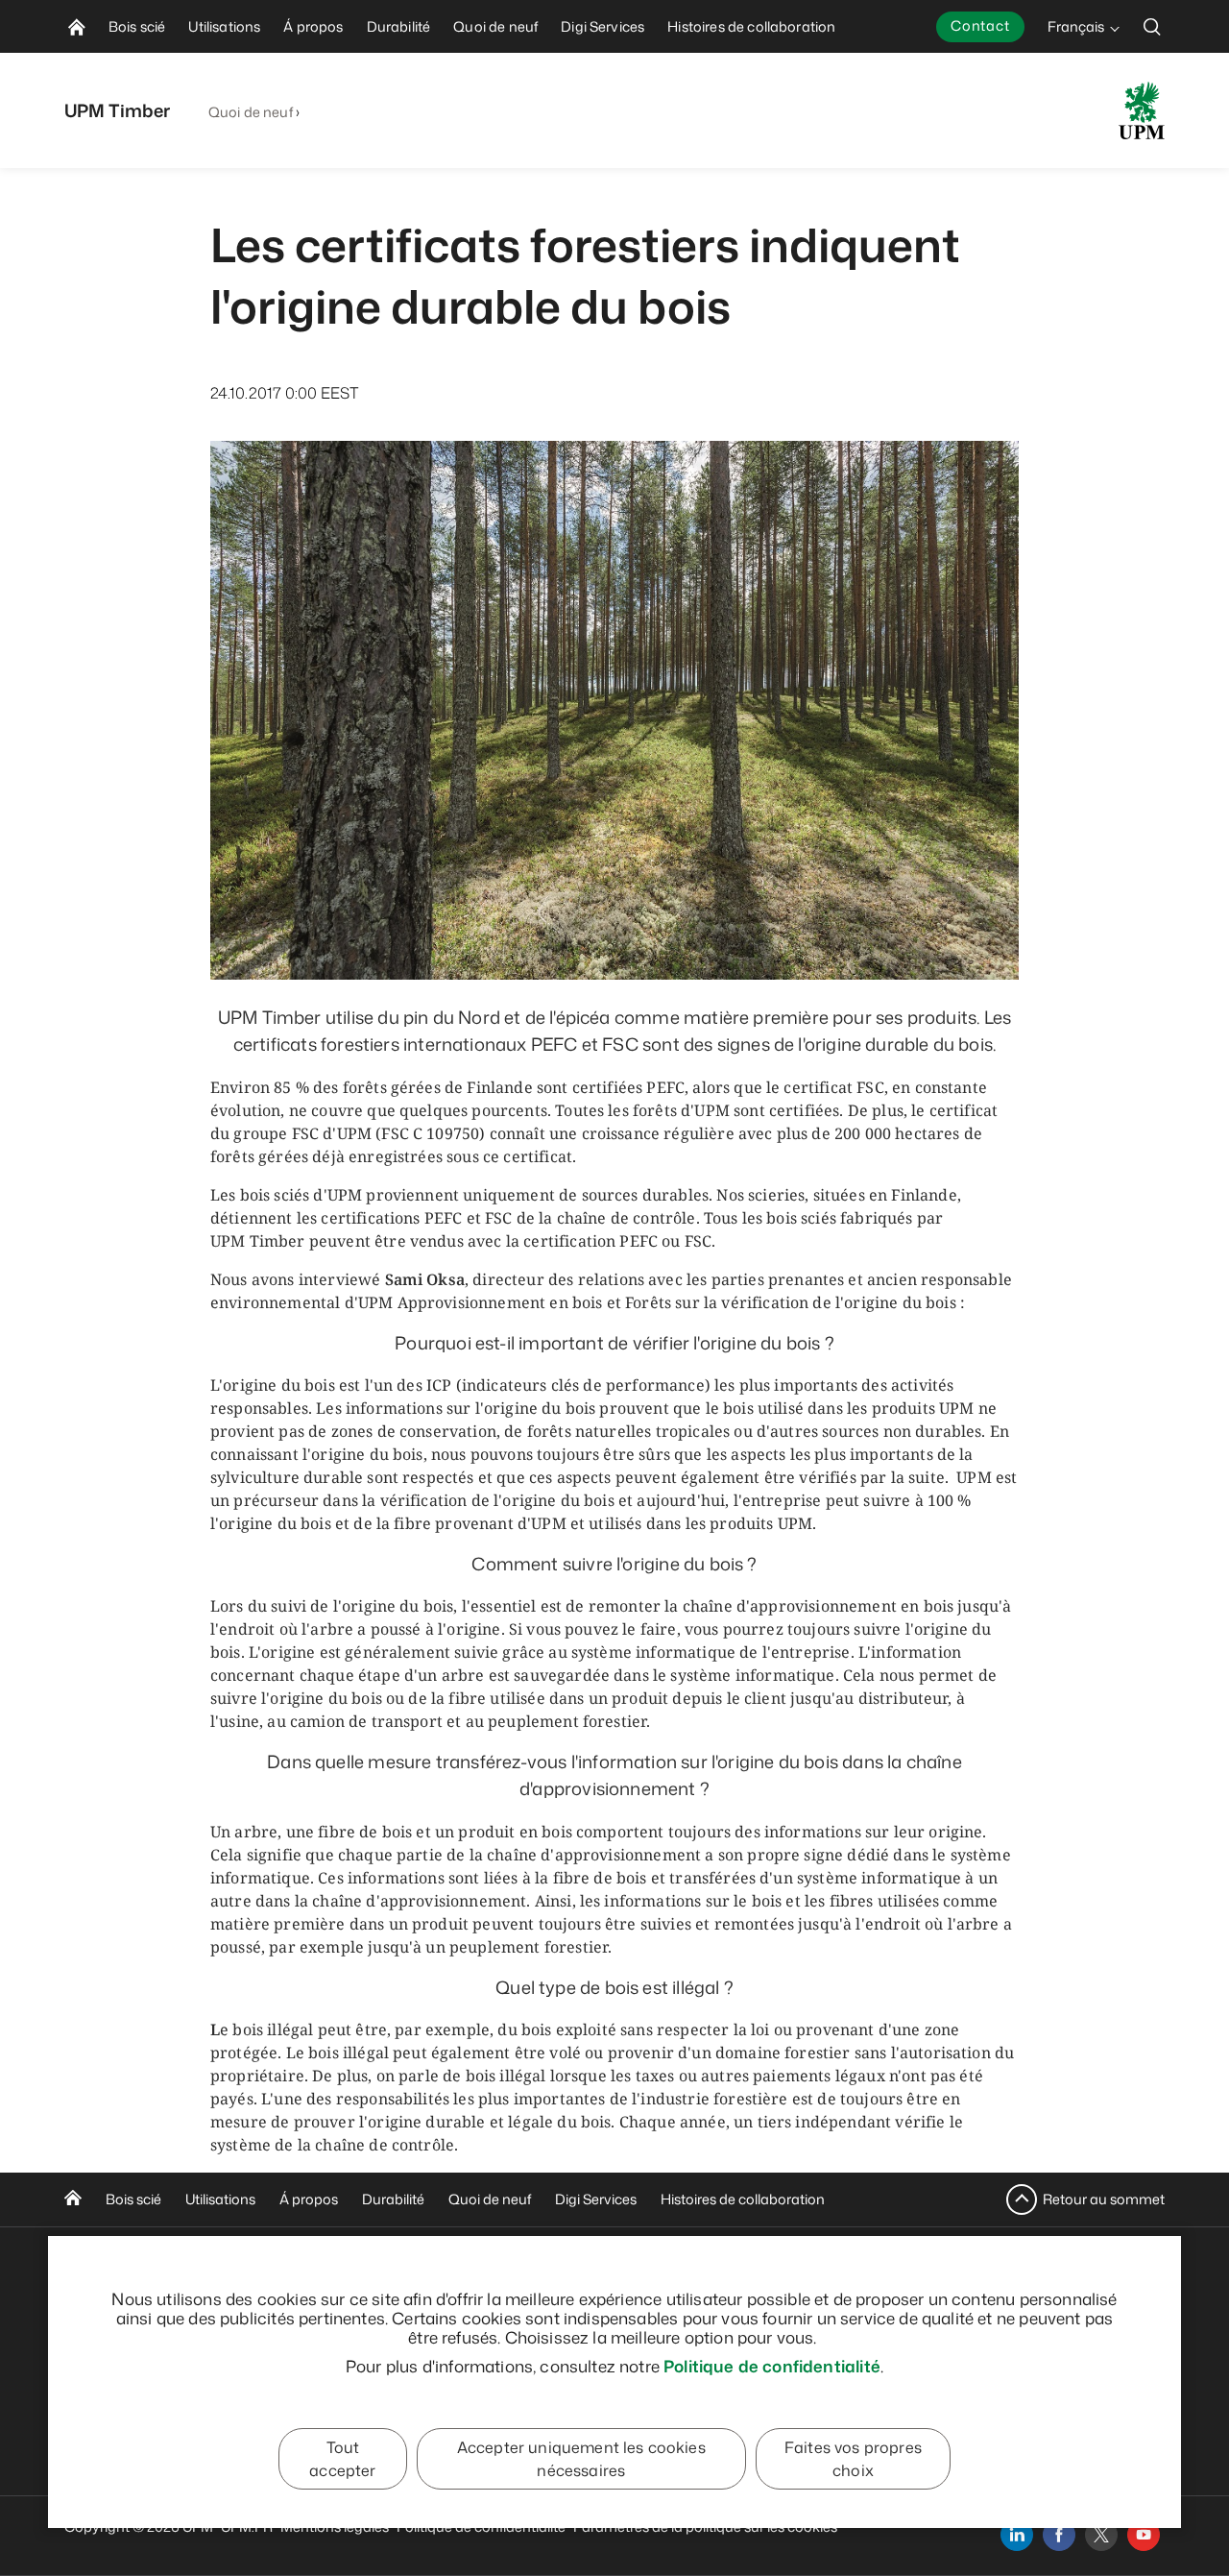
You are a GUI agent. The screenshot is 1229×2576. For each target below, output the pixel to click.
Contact (980, 25)
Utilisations (220, 2199)
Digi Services (596, 2199)
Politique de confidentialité (772, 2366)
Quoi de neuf (251, 112)
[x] (1101, 2535)
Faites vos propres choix (853, 2459)
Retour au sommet (1104, 2199)
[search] (1152, 26)
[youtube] (1144, 2535)
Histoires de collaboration (743, 2199)
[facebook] (1059, 2535)
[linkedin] (1017, 2535)
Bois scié (133, 2199)
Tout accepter (342, 2459)
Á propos (309, 2199)
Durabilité (393, 2199)
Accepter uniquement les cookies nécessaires (581, 2459)
